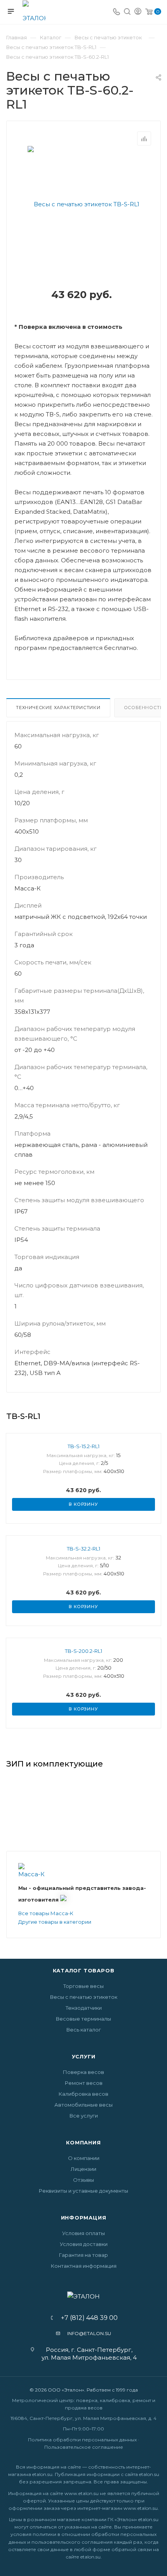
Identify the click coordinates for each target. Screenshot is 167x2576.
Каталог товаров (84, 1970)
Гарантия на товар (83, 2255)
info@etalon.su (89, 2333)
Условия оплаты (83, 2233)
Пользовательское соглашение (84, 2447)
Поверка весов (83, 2072)
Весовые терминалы (83, 2019)
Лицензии (83, 2169)
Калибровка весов (83, 2094)
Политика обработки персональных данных (82, 2440)
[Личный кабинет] (138, 12)
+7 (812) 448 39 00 (87, 2318)
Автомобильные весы (83, 2105)
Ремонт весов (84, 2083)
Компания (83, 2142)
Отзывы (83, 2180)
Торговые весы (83, 1986)
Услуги (84, 2056)
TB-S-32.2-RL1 (83, 1549)
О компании (84, 2158)
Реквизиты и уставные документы (83, 2191)
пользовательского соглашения (72, 2542)
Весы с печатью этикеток (84, 1997)
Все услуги (84, 2116)
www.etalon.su (82, 2493)
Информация (84, 2218)
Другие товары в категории (55, 1922)
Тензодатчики (84, 2008)
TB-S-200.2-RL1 (83, 1651)
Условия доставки (84, 2244)
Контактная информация (84, 2266)
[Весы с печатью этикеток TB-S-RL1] (83, 204)
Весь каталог (84, 2030)
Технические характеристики (58, 708)
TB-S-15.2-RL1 (83, 1446)
